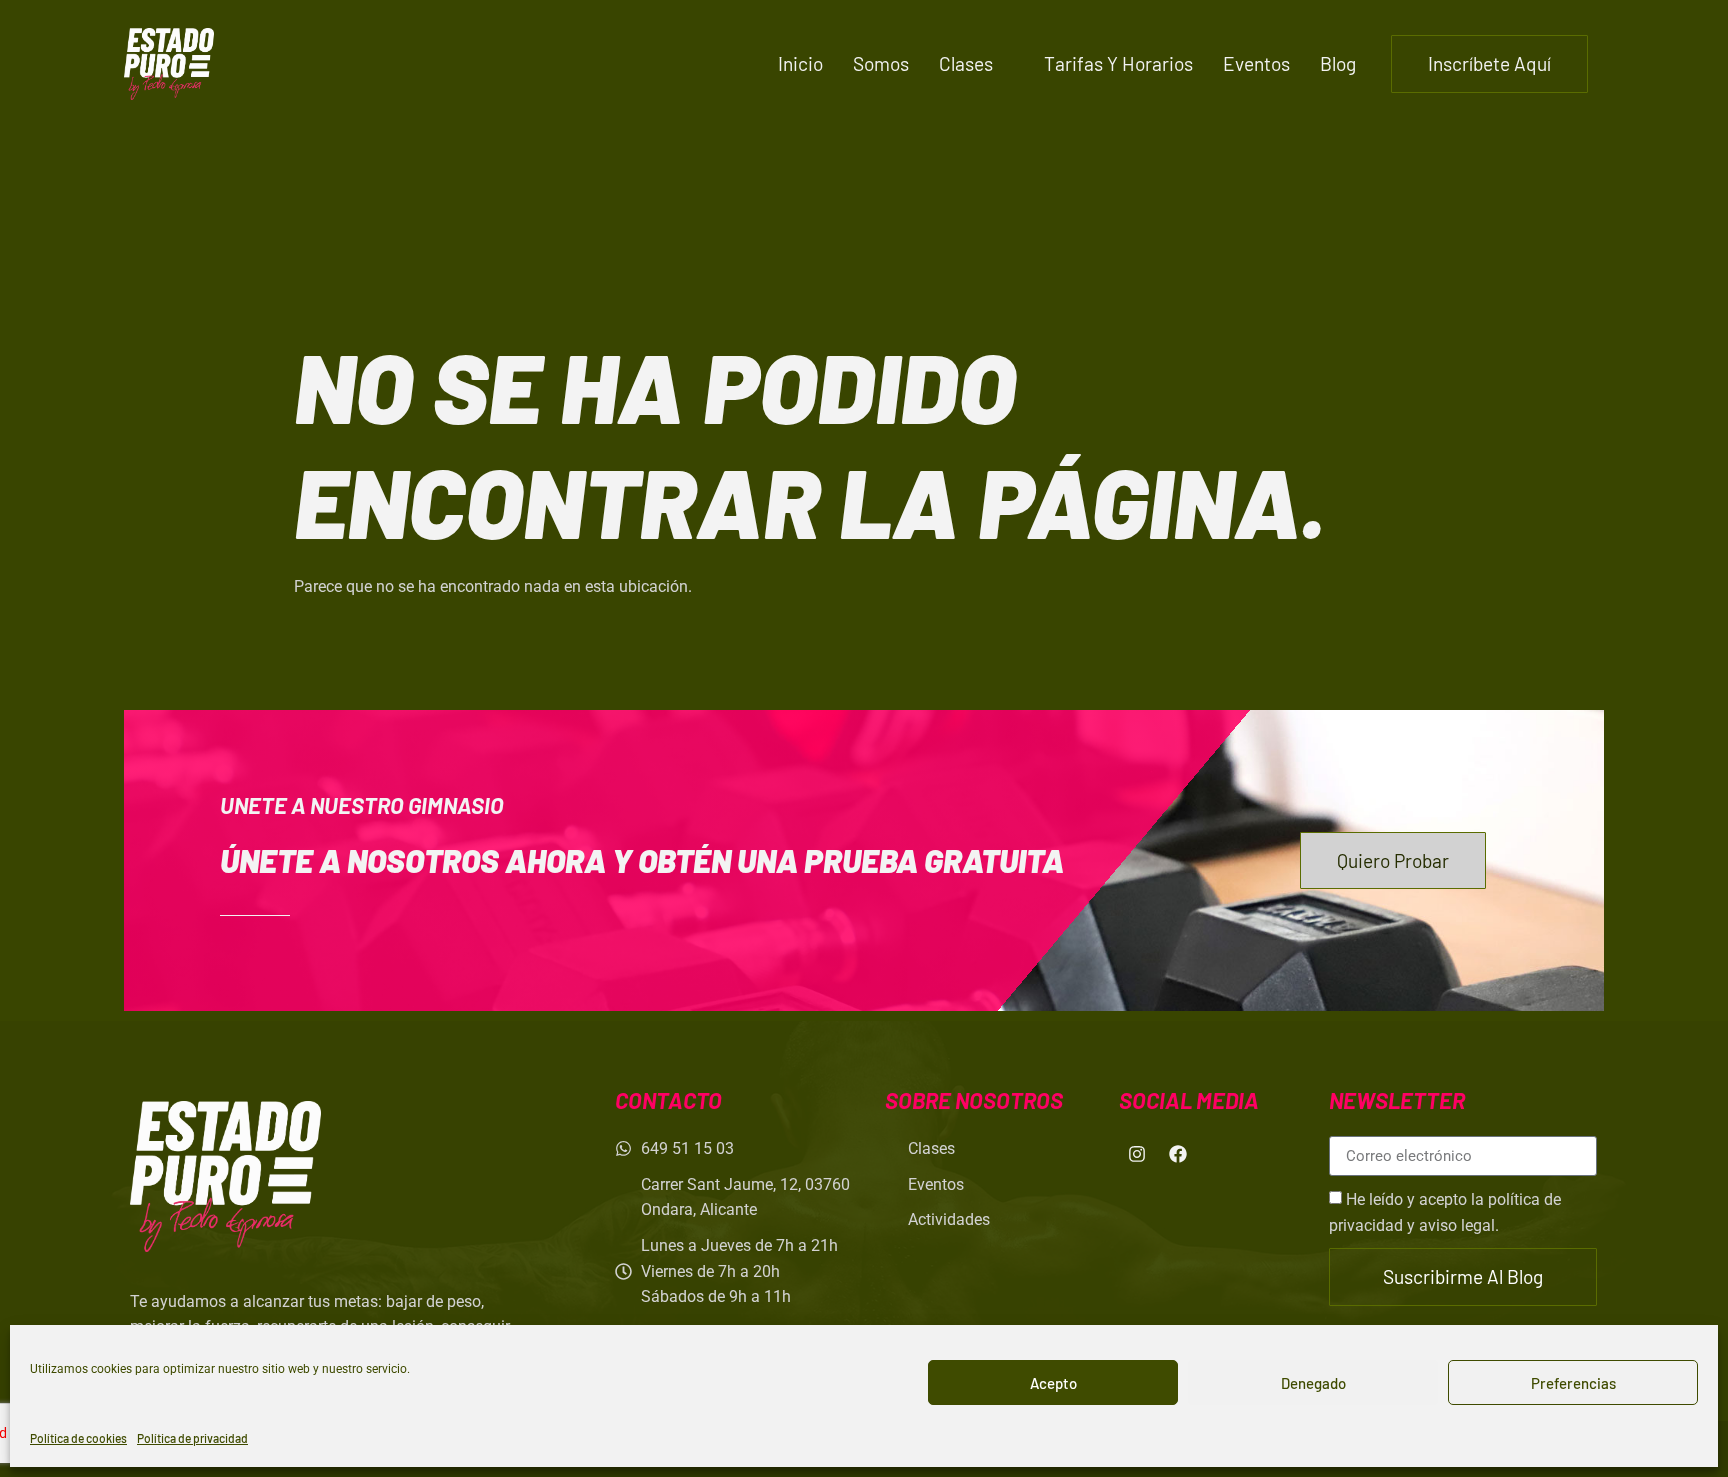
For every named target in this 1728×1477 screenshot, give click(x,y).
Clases (966, 63)
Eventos (1256, 63)
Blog (1338, 63)
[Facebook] (1178, 1154)
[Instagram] (1137, 1154)
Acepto (1053, 1383)
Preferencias (1573, 1383)
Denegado (1313, 1383)
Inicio (800, 63)
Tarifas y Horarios (1118, 63)
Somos (881, 63)
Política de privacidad (192, 1438)
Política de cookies (78, 1438)
